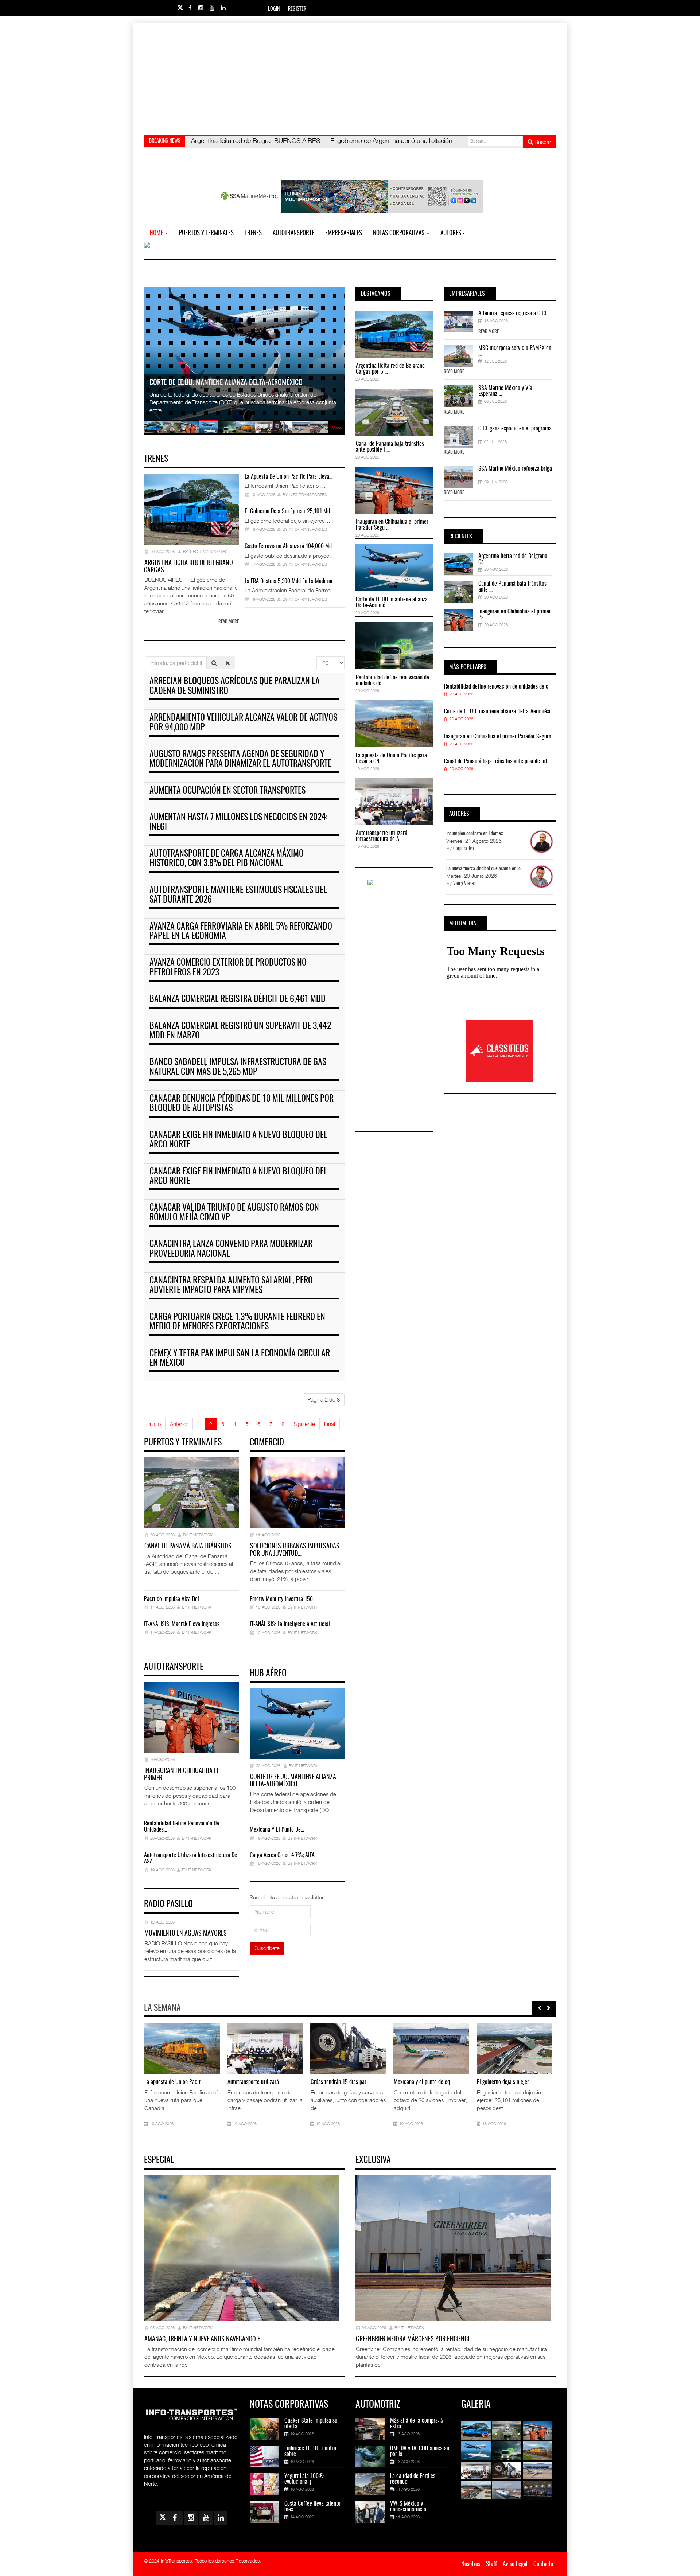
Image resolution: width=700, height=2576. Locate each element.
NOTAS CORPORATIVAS (399, 233)
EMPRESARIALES (344, 233)
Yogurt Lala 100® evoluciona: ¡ (304, 2479)
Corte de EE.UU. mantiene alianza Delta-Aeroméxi (497, 712)
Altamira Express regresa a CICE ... (515, 313)
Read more (229, 622)
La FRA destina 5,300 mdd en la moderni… (290, 581)
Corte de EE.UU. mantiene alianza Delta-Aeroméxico (293, 1781)
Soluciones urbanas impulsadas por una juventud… (295, 1550)
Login (274, 9)
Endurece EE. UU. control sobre (311, 2451)
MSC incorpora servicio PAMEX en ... (515, 351)
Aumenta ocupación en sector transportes (227, 791)
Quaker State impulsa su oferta (311, 2424)
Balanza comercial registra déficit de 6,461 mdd (238, 999)
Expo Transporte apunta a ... (257, 2082)
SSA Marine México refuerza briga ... (515, 472)
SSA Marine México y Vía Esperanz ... (505, 391)
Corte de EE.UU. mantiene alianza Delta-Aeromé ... (392, 603)
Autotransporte (293, 233)
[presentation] (540, 2008)
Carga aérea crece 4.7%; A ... (342, 2082)
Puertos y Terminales (206, 233)
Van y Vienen (464, 884)
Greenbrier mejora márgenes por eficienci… (414, 2339)
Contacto (543, 2564)
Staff (491, 2564)
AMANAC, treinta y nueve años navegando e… (204, 2339)
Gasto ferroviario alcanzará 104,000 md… (290, 546)
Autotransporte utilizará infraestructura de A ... (382, 836)
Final (330, 1424)
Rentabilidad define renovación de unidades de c (496, 687)
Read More (489, 332)
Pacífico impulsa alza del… (173, 1599)
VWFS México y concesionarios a (408, 2507)
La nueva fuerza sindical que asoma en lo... (485, 869)
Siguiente (304, 1424)
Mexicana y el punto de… (277, 1830)
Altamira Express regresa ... (423, 2082)
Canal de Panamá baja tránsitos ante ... (512, 587)
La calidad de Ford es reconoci (413, 2479)
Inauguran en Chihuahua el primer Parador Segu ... (392, 525)
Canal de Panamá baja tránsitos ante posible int (496, 761)
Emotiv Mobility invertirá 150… (283, 1599)
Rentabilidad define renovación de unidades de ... (392, 681)
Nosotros (471, 2564)
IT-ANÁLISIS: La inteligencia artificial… (291, 1624)
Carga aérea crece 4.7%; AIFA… (284, 1855)
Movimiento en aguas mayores (186, 1934)
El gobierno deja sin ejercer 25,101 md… (289, 511)
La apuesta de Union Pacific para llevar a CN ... (391, 759)
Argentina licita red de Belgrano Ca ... (513, 559)
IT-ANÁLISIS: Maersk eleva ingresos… (183, 1624)
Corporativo (464, 849)
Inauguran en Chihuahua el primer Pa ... (515, 615)
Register (297, 9)
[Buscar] (214, 663)
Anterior (179, 1424)
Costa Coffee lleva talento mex (312, 2507)
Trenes (253, 233)
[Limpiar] (228, 663)
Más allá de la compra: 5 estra (417, 2424)
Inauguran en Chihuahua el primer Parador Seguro (498, 737)
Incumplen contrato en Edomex (475, 834)
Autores (451, 233)
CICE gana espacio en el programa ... (515, 432)
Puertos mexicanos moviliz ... (175, 2082)
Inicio (155, 1424)
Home (157, 233)
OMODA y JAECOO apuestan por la (420, 2451)
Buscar (542, 142)
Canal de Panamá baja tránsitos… (190, 1547)
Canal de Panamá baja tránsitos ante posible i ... (390, 447)
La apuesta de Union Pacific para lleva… (289, 477)
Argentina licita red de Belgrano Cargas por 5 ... (390, 369)
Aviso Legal (515, 2564)
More (337, 428)
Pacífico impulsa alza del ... (506, 2082)
